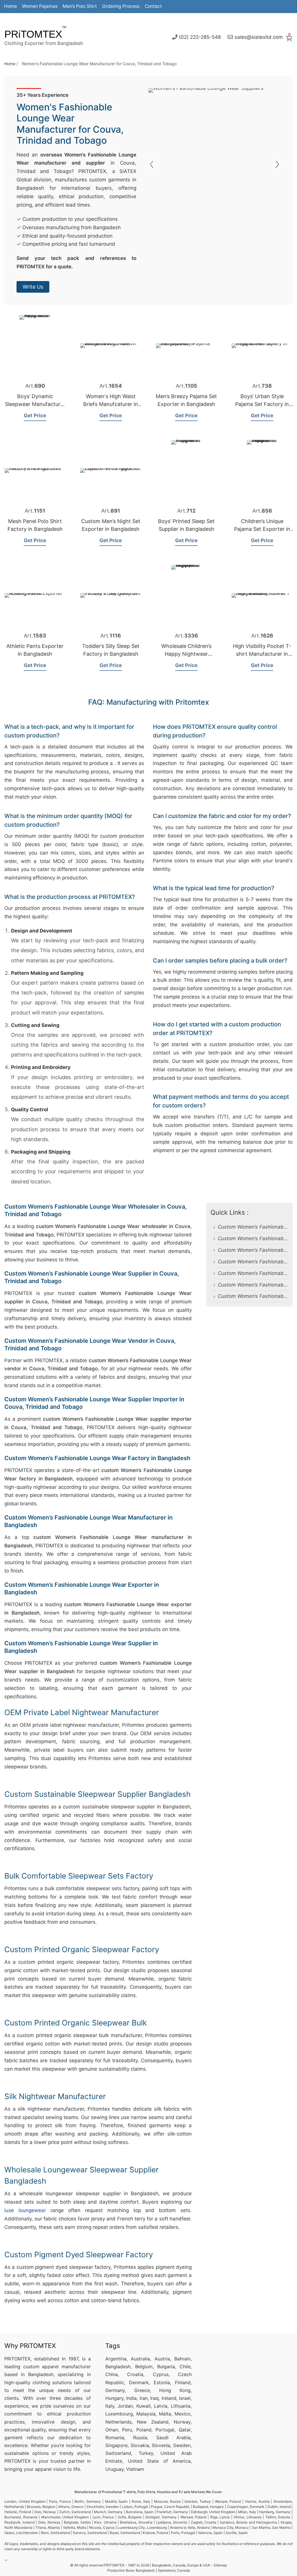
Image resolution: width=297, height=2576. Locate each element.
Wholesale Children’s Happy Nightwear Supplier (186, 654)
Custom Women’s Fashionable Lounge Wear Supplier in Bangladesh (253, 1296)
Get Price (35, 416)
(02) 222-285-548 (200, 37)
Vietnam (135, 2469)
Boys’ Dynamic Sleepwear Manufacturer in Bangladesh (35, 404)
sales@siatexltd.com (259, 37)
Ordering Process (121, 6)
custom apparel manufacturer (57, 2367)
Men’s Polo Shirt (80, 6)
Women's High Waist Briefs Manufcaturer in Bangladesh (111, 404)
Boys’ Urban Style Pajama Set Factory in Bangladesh (262, 404)
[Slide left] (277, 164)
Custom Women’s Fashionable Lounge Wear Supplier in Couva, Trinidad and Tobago (253, 1227)
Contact (153, 6)
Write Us (33, 287)
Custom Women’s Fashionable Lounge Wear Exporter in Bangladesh (253, 1285)
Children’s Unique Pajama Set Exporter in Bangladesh (262, 529)
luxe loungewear (25, 2210)
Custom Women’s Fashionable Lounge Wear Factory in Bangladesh (253, 1262)
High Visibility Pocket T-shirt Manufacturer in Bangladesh (262, 654)
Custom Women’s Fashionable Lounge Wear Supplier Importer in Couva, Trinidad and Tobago (253, 1250)
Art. (35, 386)
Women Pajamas (40, 6)
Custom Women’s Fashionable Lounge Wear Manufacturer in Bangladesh (253, 1273)
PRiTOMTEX (33, 34)
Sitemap (220, 2565)
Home (10, 6)
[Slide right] (152, 164)
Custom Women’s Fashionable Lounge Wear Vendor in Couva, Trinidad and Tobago (253, 1238)
